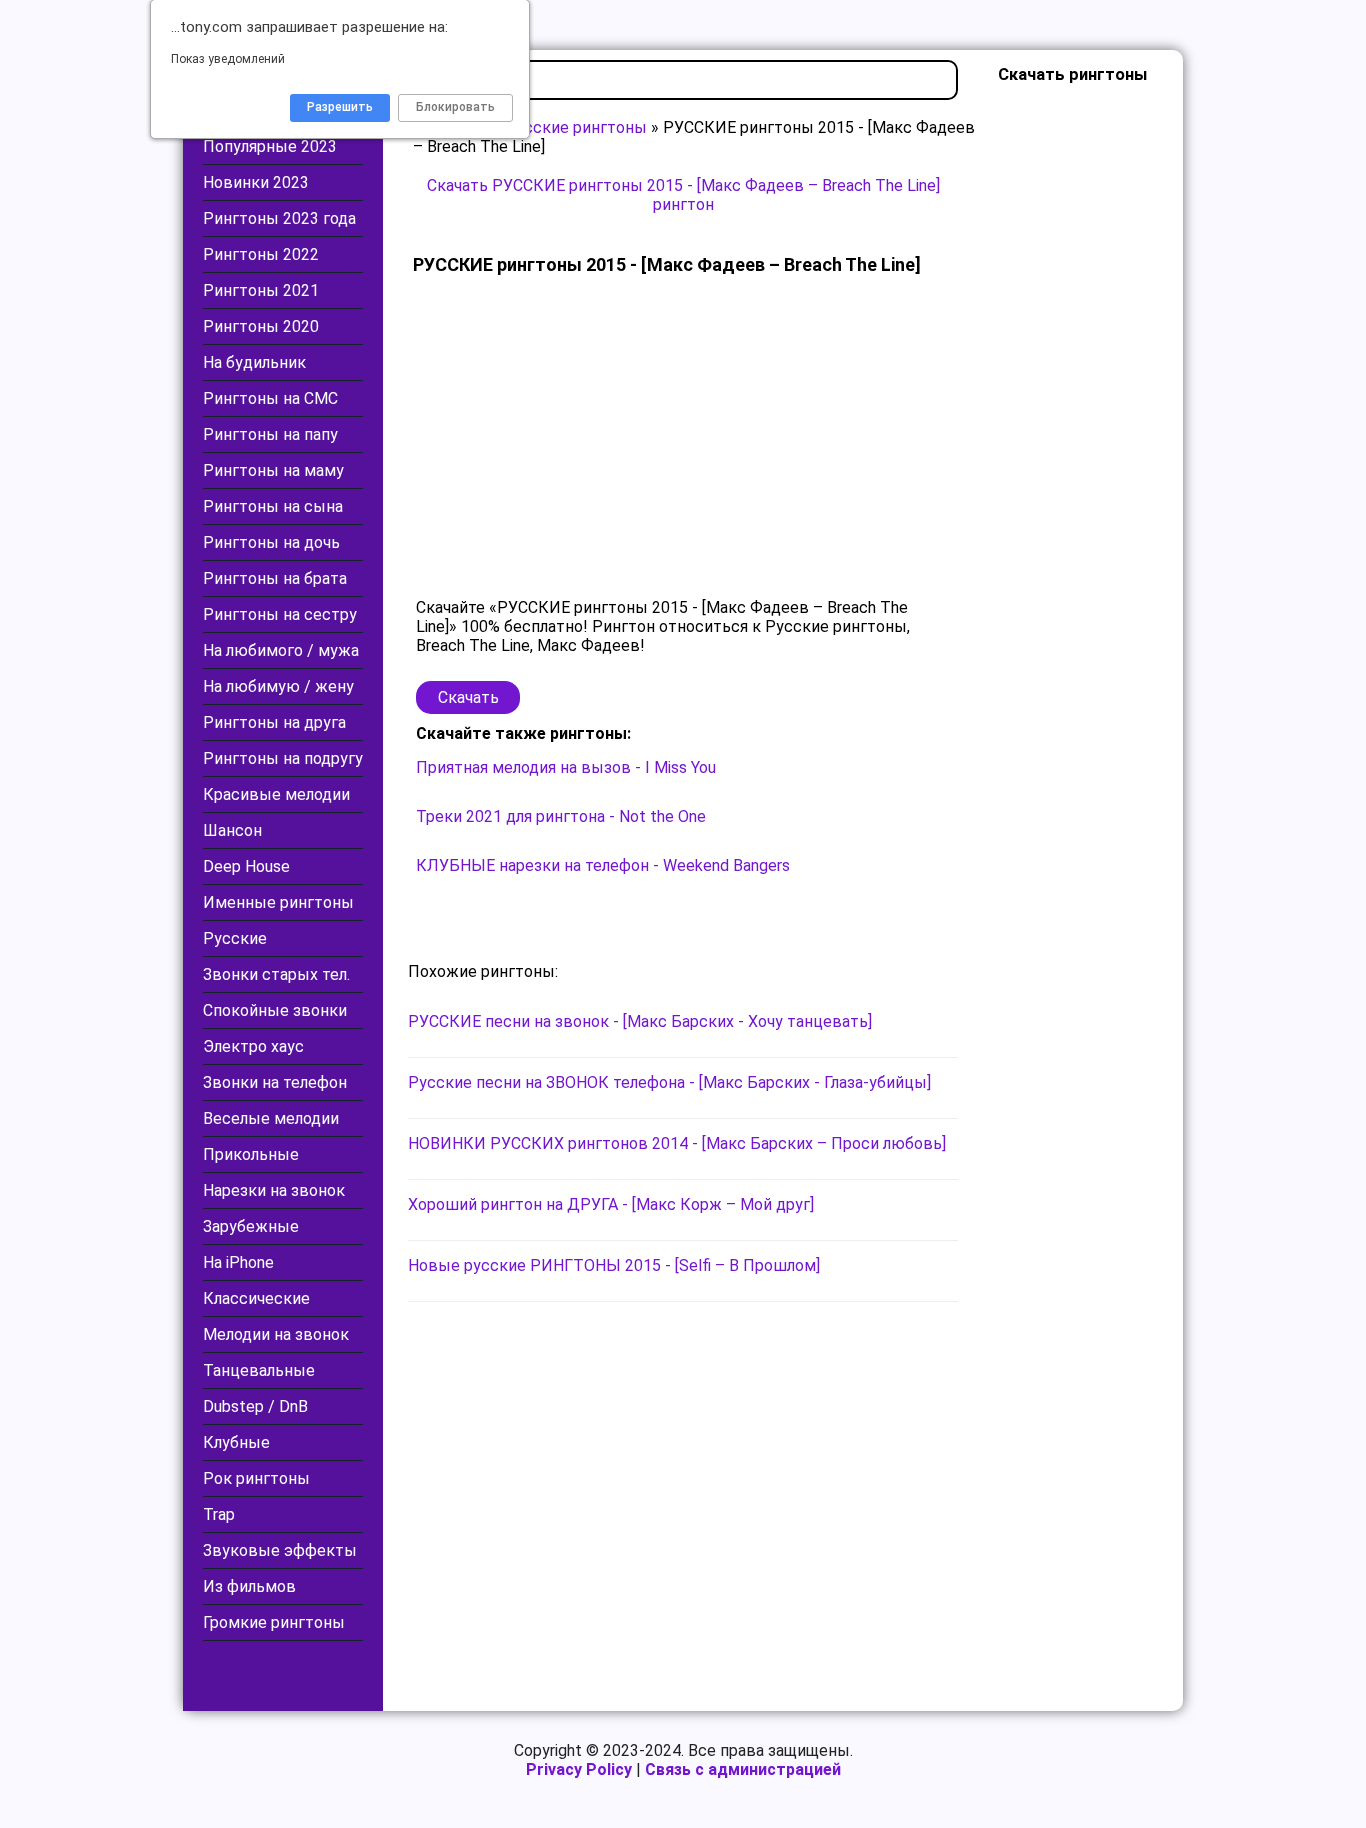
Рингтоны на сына (273, 506)
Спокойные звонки (275, 1010)
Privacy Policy (579, 1769)
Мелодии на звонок (276, 1334)
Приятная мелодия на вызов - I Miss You (566, 767)
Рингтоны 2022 (261, 254)
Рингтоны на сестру (280, 614)
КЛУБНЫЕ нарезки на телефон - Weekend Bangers (603, 865)
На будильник (254, 362)
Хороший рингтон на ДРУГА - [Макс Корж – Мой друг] (611, 1204)
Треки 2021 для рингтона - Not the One (561, 816)
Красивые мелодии (276, 794)
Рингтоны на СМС (270, 398)
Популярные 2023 (270, 146)
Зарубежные (251, 1226)
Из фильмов (249, 1586)
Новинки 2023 (256, 182)
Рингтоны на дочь (271, 542)
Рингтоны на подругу (283, 758)
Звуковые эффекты (280, 1550)
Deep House (246, 866)
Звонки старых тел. (276, 974)
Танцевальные (259, 1370)
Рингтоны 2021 (261, 290)
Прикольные (251, 1154)
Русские (235, 938)
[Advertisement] (683, 438)
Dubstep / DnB (255, 1406)
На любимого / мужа (281, 650)
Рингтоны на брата (275, 578)
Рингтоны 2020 (261, 326)
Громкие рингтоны (274, 1622)
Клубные (236, 1442)
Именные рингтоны (278, 902)
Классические (256, 1298)
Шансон (232, 830)
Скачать (468, 697)
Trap (219, 1514)
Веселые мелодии (271, 1118)
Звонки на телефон (275, 1082)
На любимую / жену (278, 686)
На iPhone (238, 1262)
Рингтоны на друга (274, 722)
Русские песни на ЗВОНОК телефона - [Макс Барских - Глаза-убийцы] (669, 1082)
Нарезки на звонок (274, 1190)
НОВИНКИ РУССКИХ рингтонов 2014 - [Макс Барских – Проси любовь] (677, 1143)
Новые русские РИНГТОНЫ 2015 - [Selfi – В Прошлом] (614, 1265)
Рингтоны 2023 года (279, 218)
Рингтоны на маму (273, 470)
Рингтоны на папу (270, 434)
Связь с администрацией (743, 1769)
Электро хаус (253, 1046)
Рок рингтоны (256, 1478)
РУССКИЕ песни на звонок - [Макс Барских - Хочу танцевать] (640, 1021)
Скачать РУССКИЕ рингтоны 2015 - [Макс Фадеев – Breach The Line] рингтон (683, 195)
